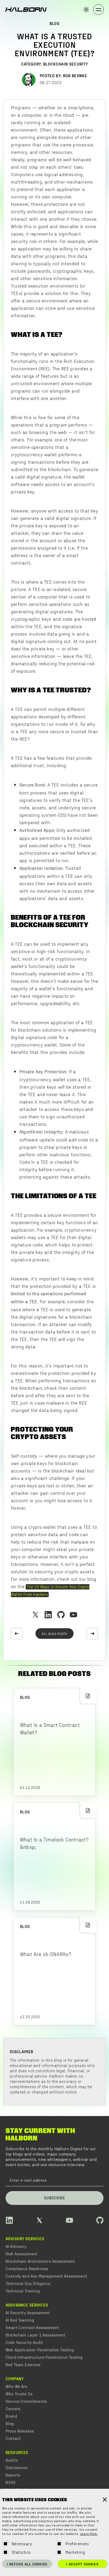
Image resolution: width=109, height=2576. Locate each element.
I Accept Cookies (82, 2564)
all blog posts (54, 1634)
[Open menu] (98, 10)
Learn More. (89, 2534)
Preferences (77, 2544)
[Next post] (92, 1634)
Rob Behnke (75, 75)
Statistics (21, 2552)
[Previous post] (17, 1634)
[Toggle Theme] (86, 10)
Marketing (75, 2552)
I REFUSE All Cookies (27, 2564)
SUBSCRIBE (54, 2198)
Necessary (22, 2544)
